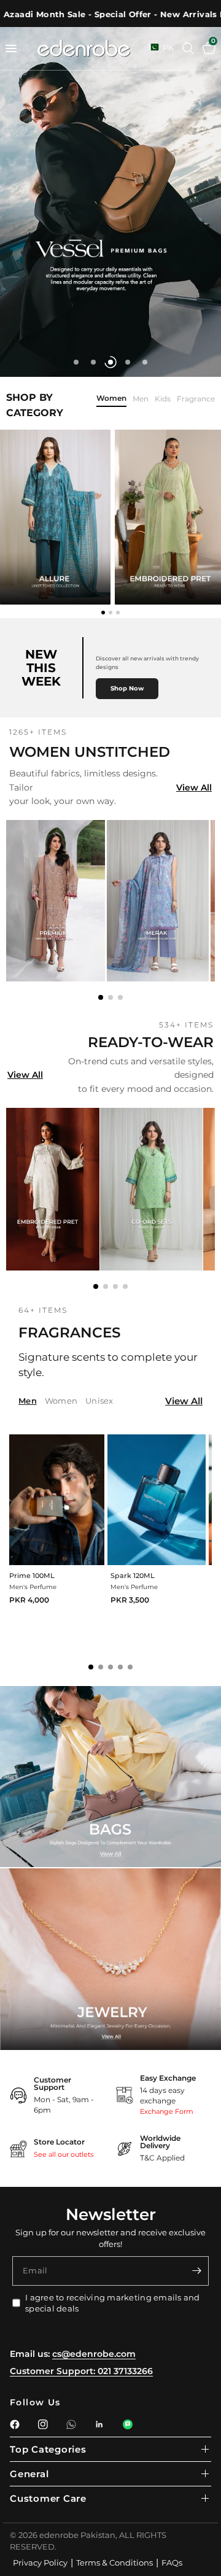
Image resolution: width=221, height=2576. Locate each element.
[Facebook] (15, 2424)
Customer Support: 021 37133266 (81, 2371)
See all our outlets (64, 2154)
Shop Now (127, 688)
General (29, 2474)
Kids (163, 399)
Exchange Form (167, 2111)
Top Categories (48, 2449)
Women (111, 399)
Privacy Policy (40, 2562)
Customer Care (48, 2498)
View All (194, 787)
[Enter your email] (196, 2271)
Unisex (99, 1401)
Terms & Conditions (114, 2562)
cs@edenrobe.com (94, 2354)
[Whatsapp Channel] (128, 2424)
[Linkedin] (99, 2424)
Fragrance (196, 399)
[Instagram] (43, 2424)
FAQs (172, 2562)
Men (141, 399)
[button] (101, 997)
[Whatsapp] (71, 2424)
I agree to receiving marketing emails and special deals (113, 2303)
